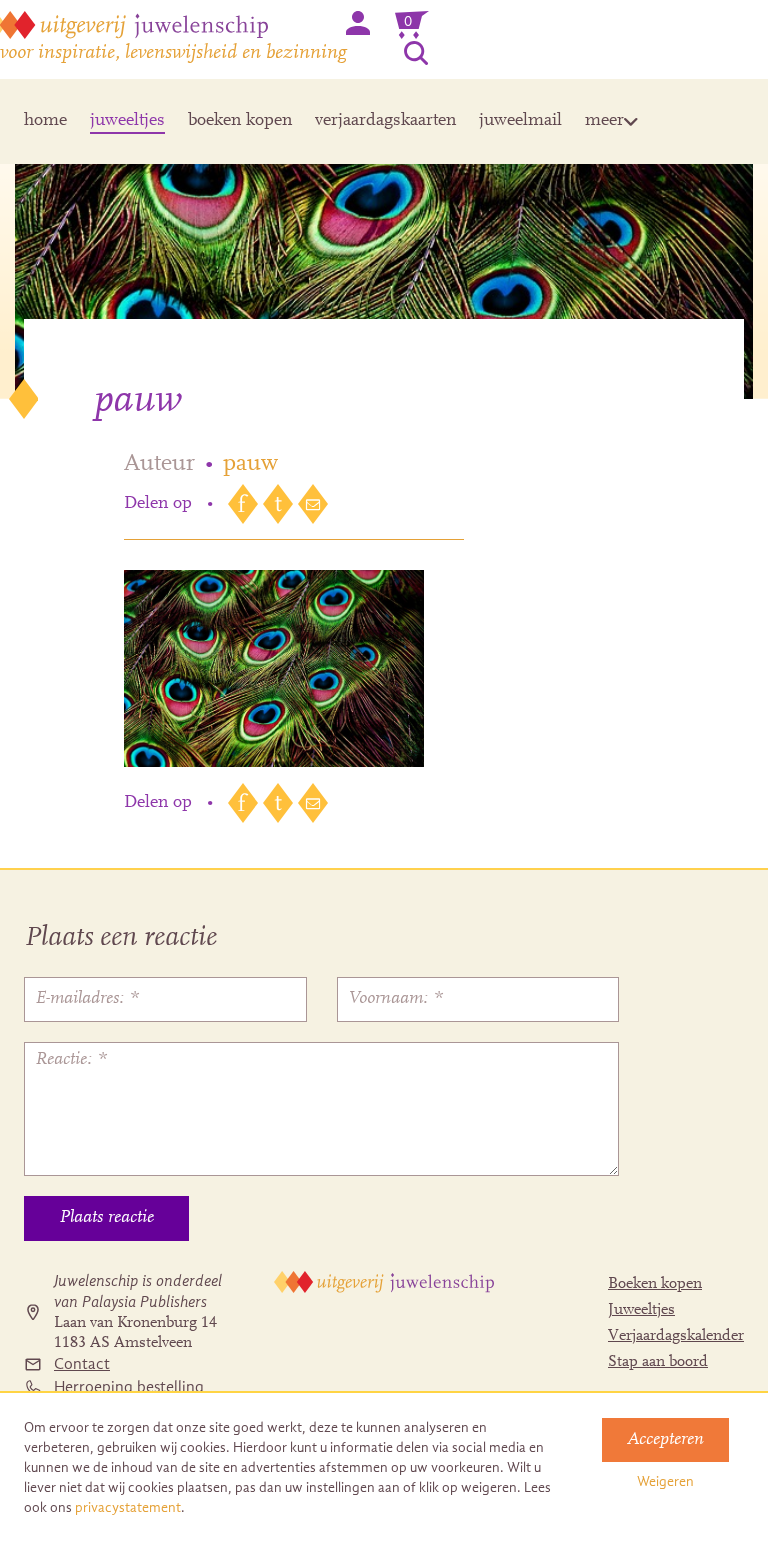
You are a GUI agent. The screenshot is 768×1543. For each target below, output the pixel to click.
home (45, 121)
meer (604, 121)
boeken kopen (240, 121)
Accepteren (665, 1440)
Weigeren (665, 1481)
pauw (250, 464)
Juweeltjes (641, 1310)
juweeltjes (127, 121)
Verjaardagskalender (676, 1336)
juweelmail (520, 121)
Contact (82, 1364)
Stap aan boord (658, 1362)
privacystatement (128, 1507)
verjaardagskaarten (385, 121)
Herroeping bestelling (129, 1387)
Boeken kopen (655, 1284)
